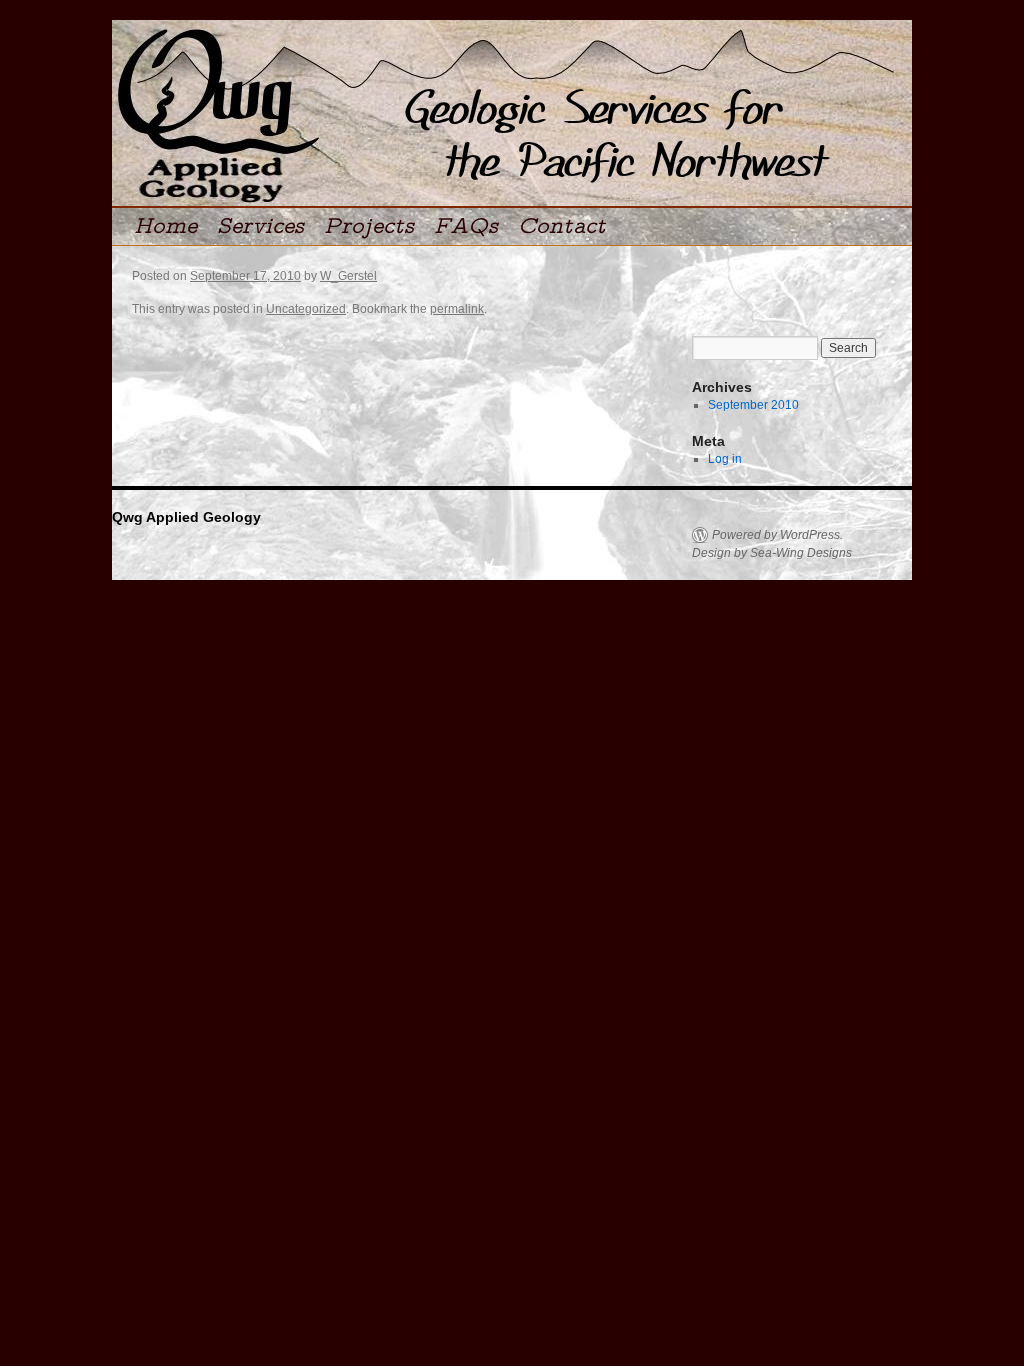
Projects (369, 226)
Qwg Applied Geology (186, 517)
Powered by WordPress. (777, 535)
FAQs (466, 226)
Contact (562, 226)
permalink (457, 309)
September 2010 (753, 405)
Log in (725, 459)
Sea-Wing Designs (801, 553)
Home (165, 226)
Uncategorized (306, 309)
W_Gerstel (348, 276)
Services (260, 226)
